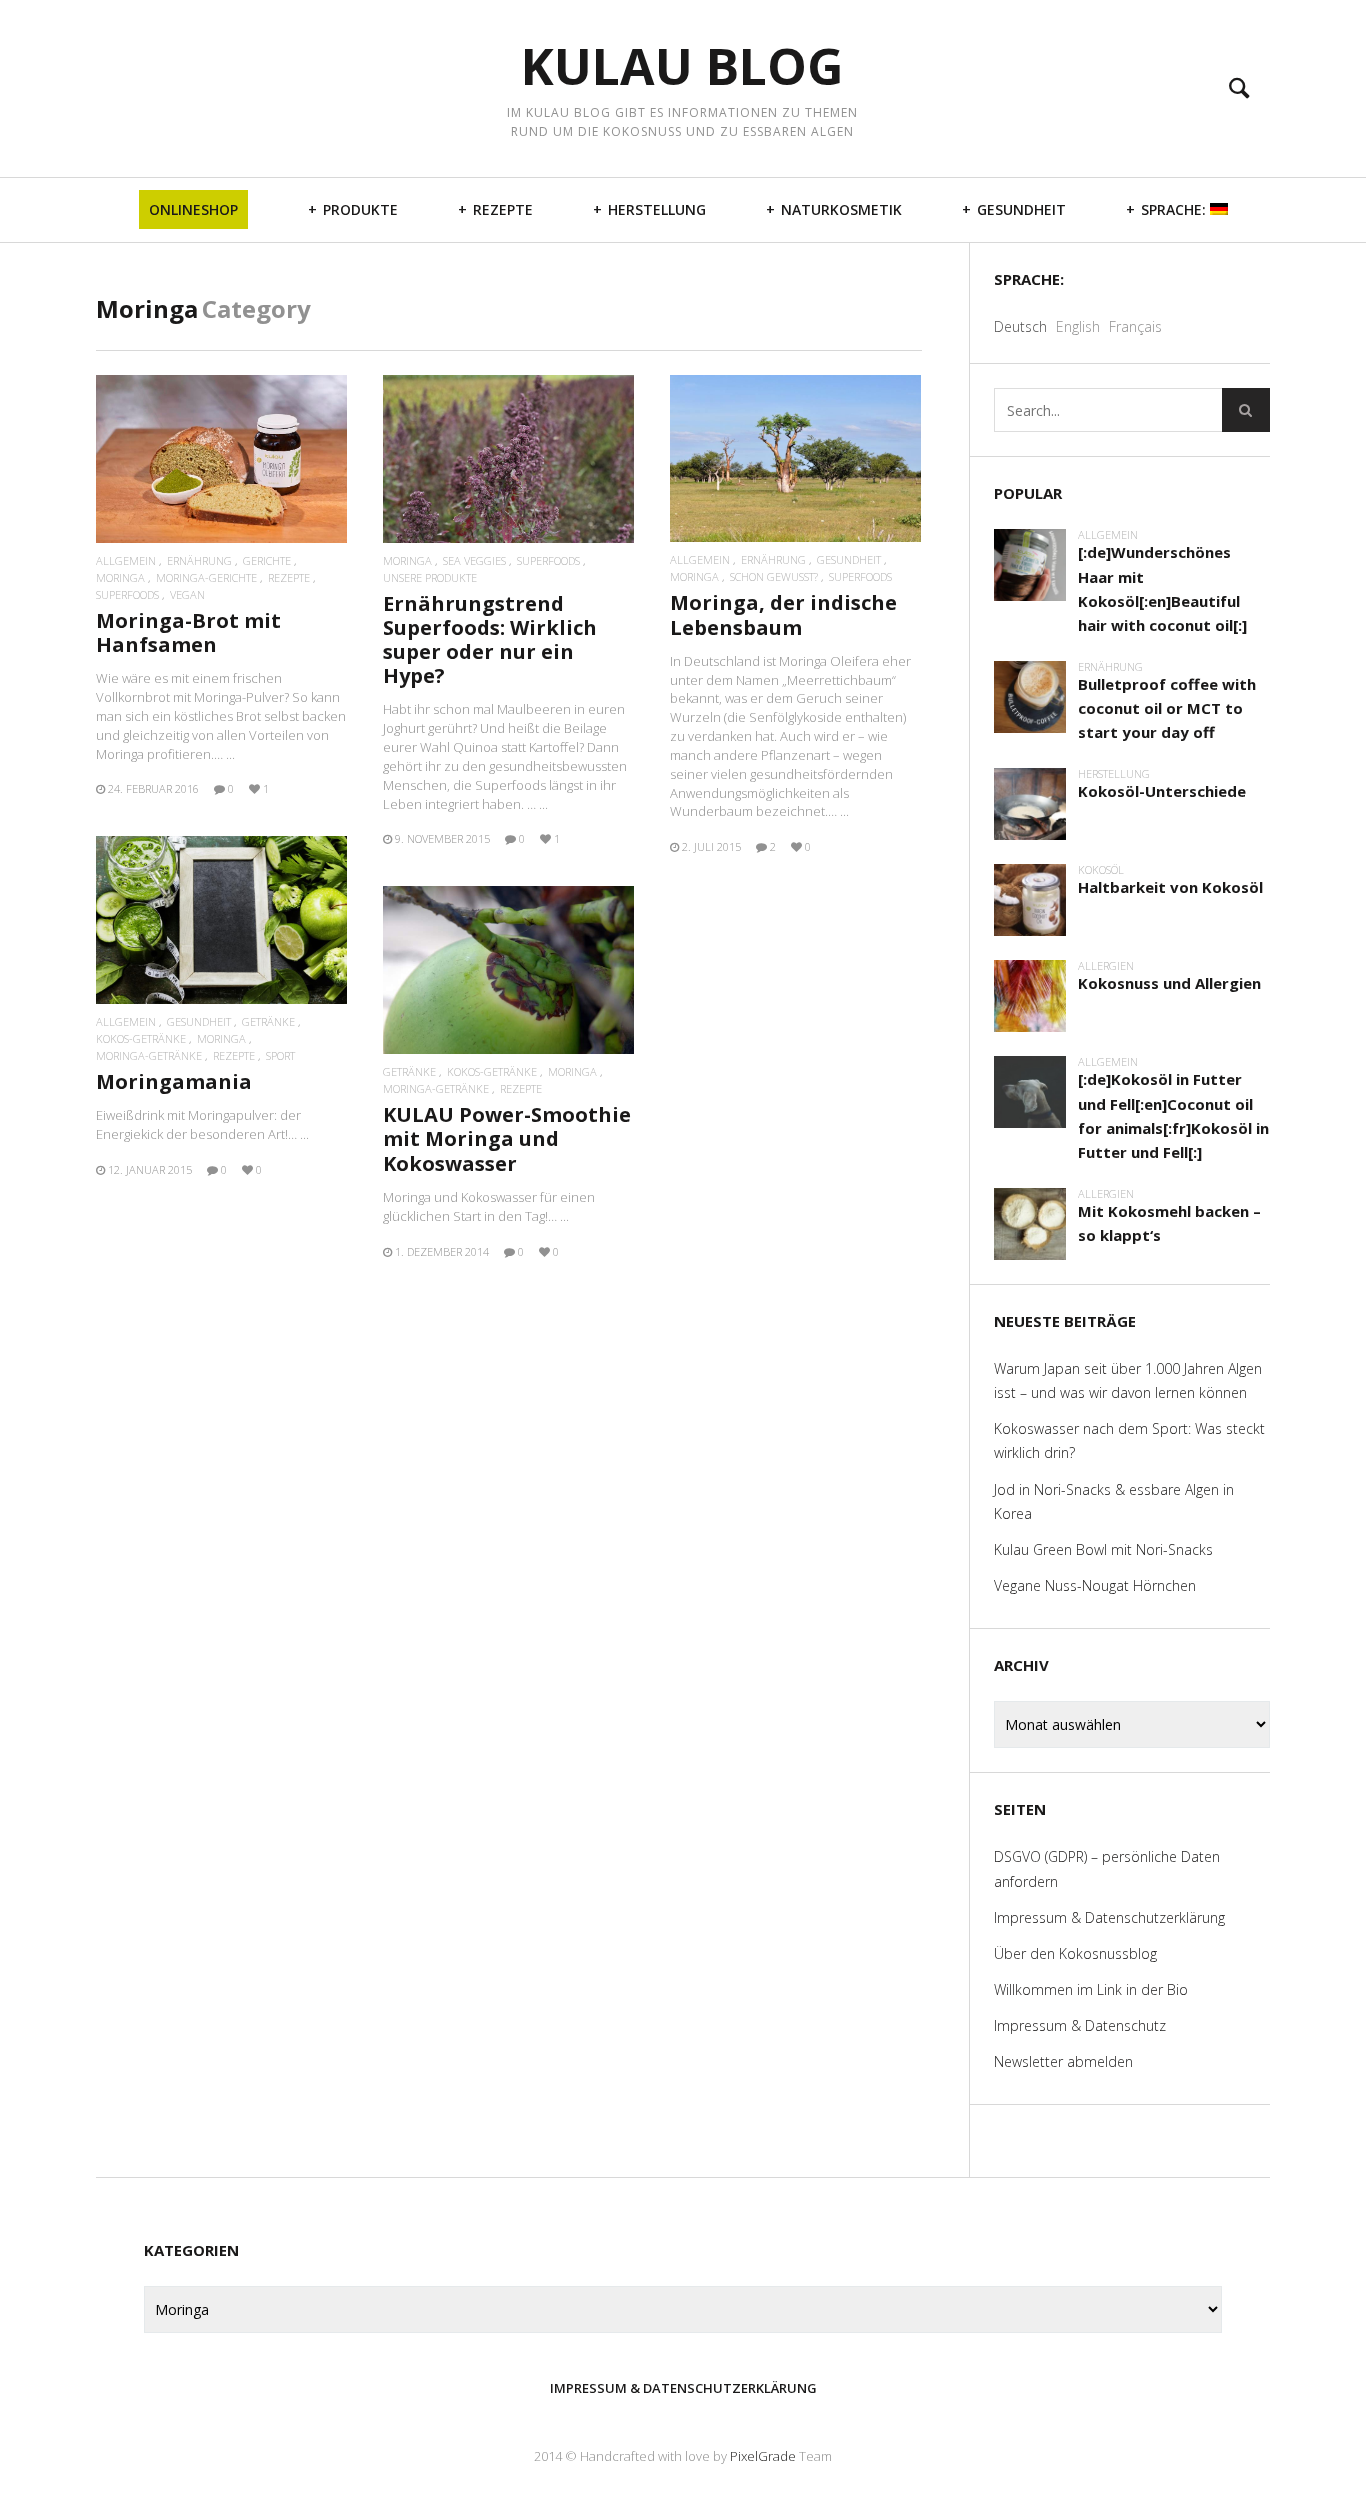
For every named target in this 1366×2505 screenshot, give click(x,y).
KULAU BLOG (682, 66)
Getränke (268, 1021)
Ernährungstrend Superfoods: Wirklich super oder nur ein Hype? (490, 640)
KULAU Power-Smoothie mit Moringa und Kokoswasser (507, 1138)
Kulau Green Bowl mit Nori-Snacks (1103, 1549)
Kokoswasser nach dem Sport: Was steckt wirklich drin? (1129, 1440)
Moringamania (174, 1081)
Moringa (120, 577)
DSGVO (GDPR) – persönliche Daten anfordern (1107, 1868)
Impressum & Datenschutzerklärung (1109, 1917)
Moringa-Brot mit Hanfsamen (188, 632)
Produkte (360, 209)
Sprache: (1175, 209)
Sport (280, 1055)
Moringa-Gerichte (206, 577)
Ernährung (199, 560)
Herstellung (657, 209)
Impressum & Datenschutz (1080, 2025)
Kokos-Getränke (141, 1038)
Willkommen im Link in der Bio (1091, 1989)
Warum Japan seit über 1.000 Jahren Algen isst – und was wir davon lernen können (1128, 1380)
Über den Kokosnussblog (1075, 1953)
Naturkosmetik (841, 209)
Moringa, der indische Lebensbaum (783, 614)
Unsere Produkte (430, 577)
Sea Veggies (474, 560)
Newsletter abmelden (1063, 2061)
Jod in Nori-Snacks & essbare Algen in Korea (1114, 1501)
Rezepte (503, 209)
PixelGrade (763, 2456)
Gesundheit (1021, 209)
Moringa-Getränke (149, 1055)
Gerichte (267, 560)
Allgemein (126, 560)
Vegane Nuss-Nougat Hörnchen (1095, 1585)
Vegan (187, 594)
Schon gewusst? (774, 576)
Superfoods (127, 594)
